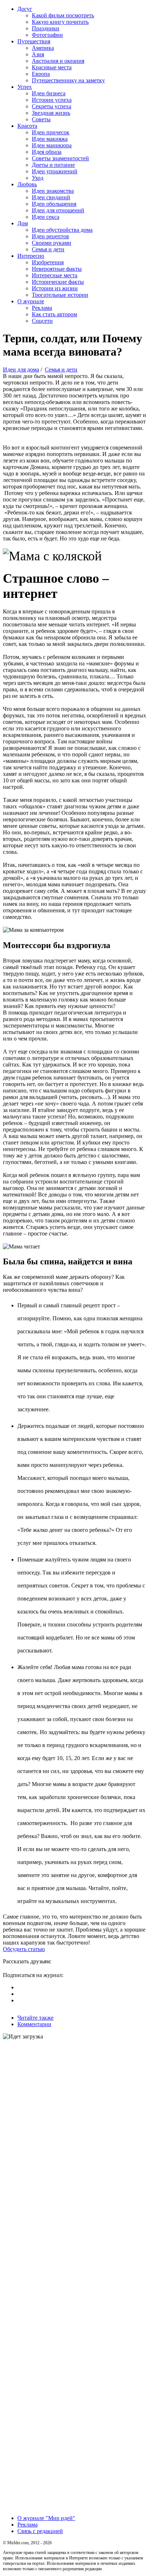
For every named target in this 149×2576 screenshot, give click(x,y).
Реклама (42, 308)
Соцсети (42, 321)
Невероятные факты (57, 269)
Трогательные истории (60, 295)
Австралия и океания (58, 61)
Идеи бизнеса (49, 93)
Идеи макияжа (50, 139)
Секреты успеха (52, 106)
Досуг (25, 9)
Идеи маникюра (52, 145)
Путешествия (34, 41)
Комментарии (34, 2024)
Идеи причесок (51, 132)
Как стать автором (54, 314)
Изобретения (48, 262)
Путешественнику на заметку (68, 80)
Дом (23, 223)
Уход (38, 178)
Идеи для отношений (58, 210)
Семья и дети (48, 249)
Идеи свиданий (51, 197)
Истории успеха (52, 100)
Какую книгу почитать (60, 22)
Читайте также (35, 2018)
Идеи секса (46, 217)
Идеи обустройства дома (62, 230)
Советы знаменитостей (60, 158)
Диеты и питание (53, 165)
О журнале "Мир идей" (46, 2518)
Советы (41, 119)
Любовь (27, 184)
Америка (43, 48)
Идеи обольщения (54, 204)
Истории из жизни (55, 288)
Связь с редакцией (40, 2531)
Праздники (46, 28)
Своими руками (52, 243)
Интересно (31, 256)
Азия (38, 54)
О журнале (31, 301)
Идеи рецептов (50, 236)
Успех (25, 87)
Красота (27, 126)
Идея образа (47, 152)
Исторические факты (58, 282)
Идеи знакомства (53, 191)
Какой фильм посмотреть (63, 15)
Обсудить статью (24, 1949)
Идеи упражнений (55, 171)
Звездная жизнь (51, 113)
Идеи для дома (21, 370)
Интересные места (55, 275)
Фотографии (47, 35)
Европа (41, 74)
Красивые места (52, 67)
